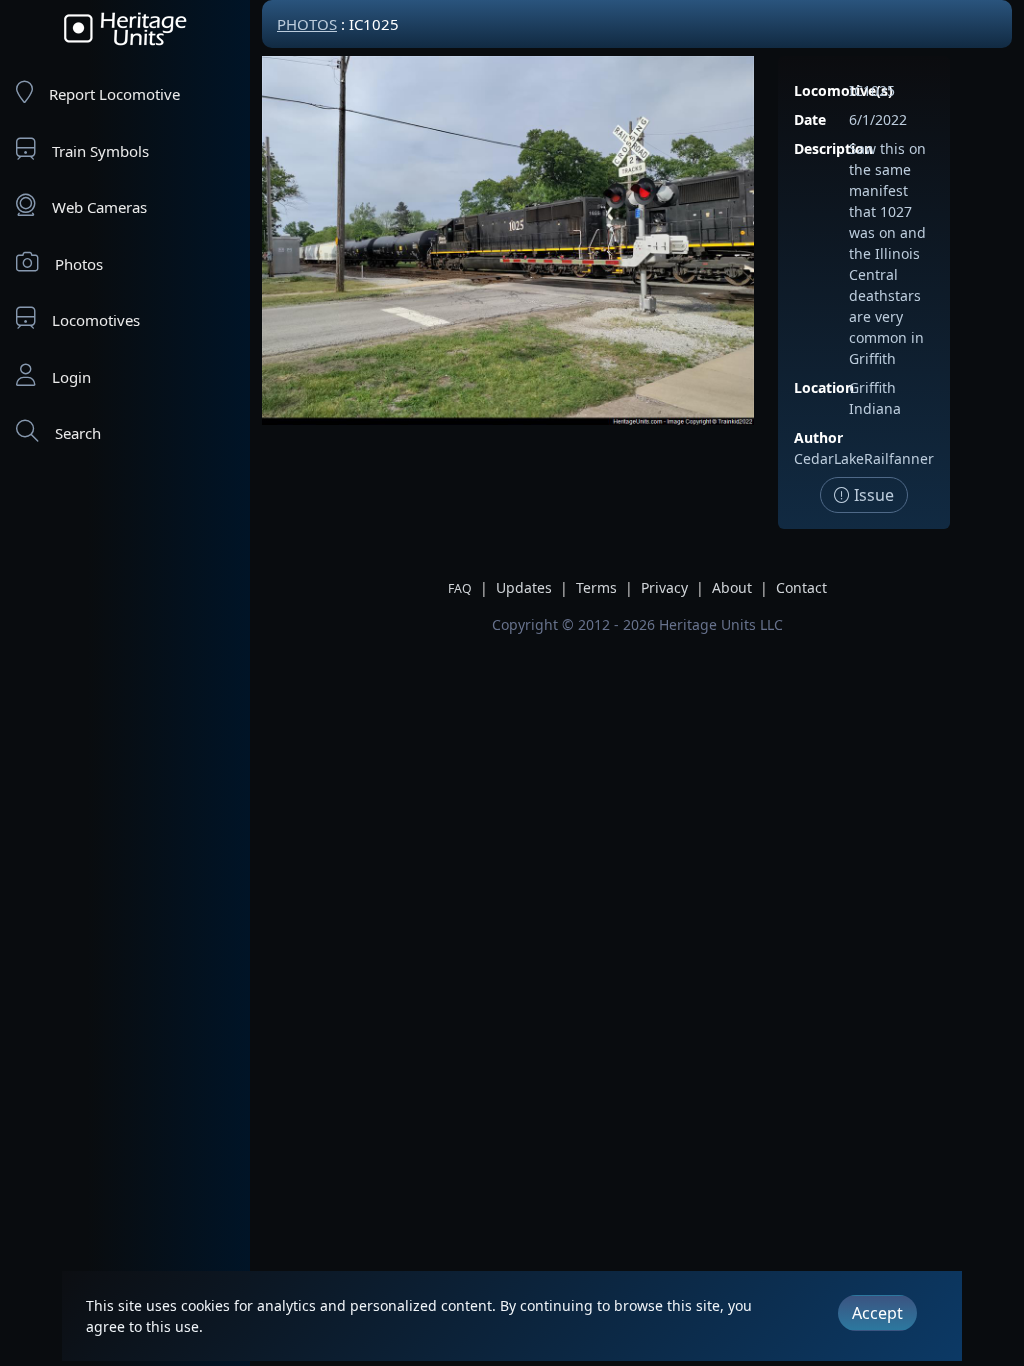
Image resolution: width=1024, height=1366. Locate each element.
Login (71, 377)
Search (78, 433)
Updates (524, 587)
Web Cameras (99, 207)
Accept (877, 1313)
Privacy (664, 587)
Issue (872, 495)
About (732, 587)
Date (810, 119)
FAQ (460, 588)
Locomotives (96, 320)
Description (833, 148)
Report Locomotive (114, 94)
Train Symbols (100, 151)
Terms (596, 587)
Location (824, 387)
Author (818, 437)
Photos (79, 264)
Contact (801, 587)
